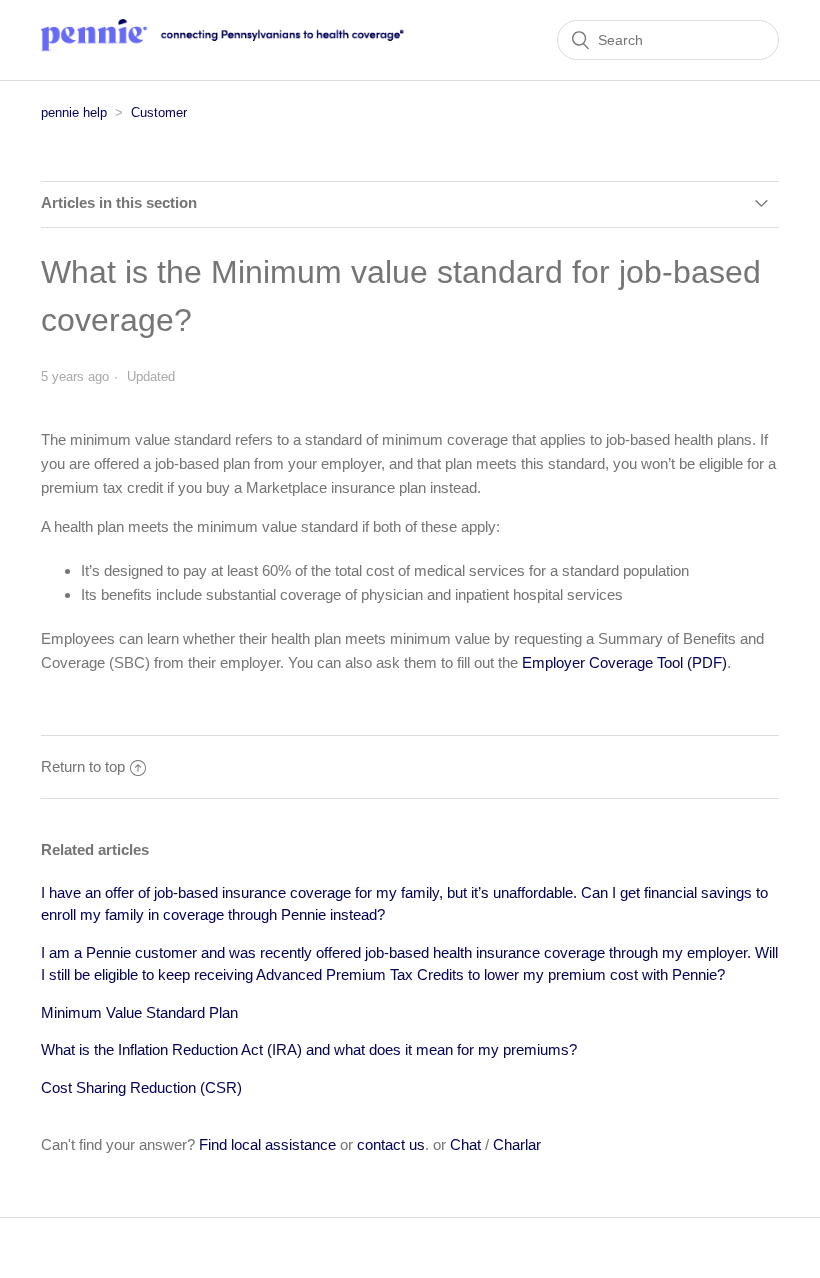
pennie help (74, 112)
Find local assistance (267, 1144)
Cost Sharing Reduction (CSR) (141, 1087)
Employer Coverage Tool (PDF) (624, 662)
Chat (465, 1144)
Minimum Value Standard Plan (139, 1012)
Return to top (83, 766)
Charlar (517, 1144)
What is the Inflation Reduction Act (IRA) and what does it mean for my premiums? (309, 1049)
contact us (391, 1144)
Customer (159, 112)
